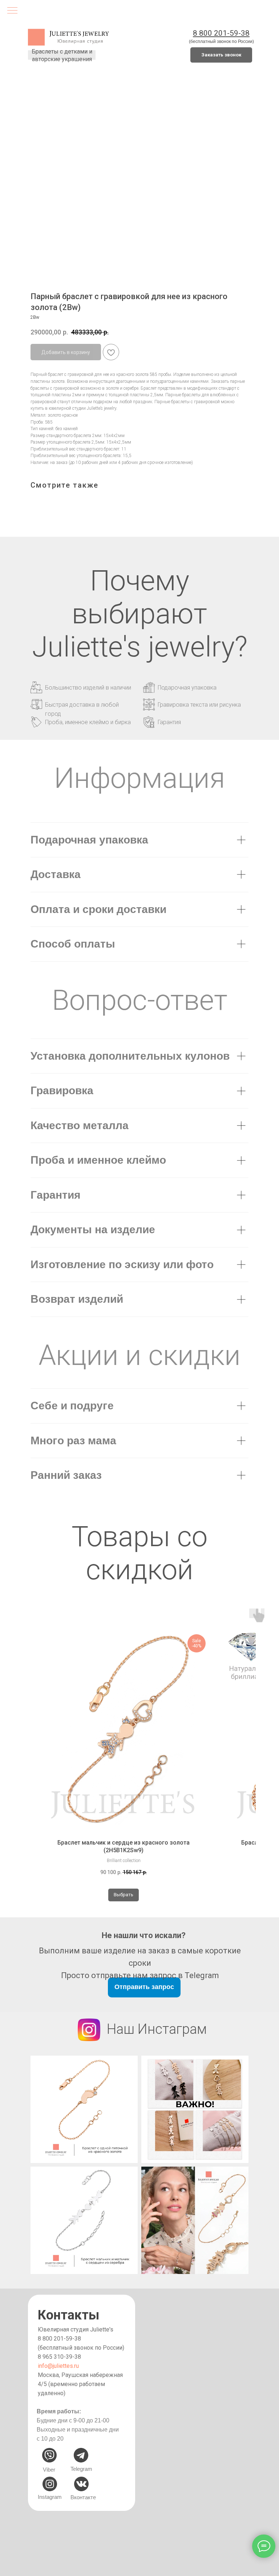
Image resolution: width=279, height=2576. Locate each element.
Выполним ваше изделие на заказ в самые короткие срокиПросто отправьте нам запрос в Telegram (140, 1963)
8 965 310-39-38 (59, 2357)
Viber (49, 2470)
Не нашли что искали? (144, 1935)
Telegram (81, 2469)
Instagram (50, 2497)
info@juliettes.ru (58, 2366)
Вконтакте (83, 2497)
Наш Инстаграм (157, 2029)
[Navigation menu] (12, 11)
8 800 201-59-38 (59, 2339)
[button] (221, 55)
